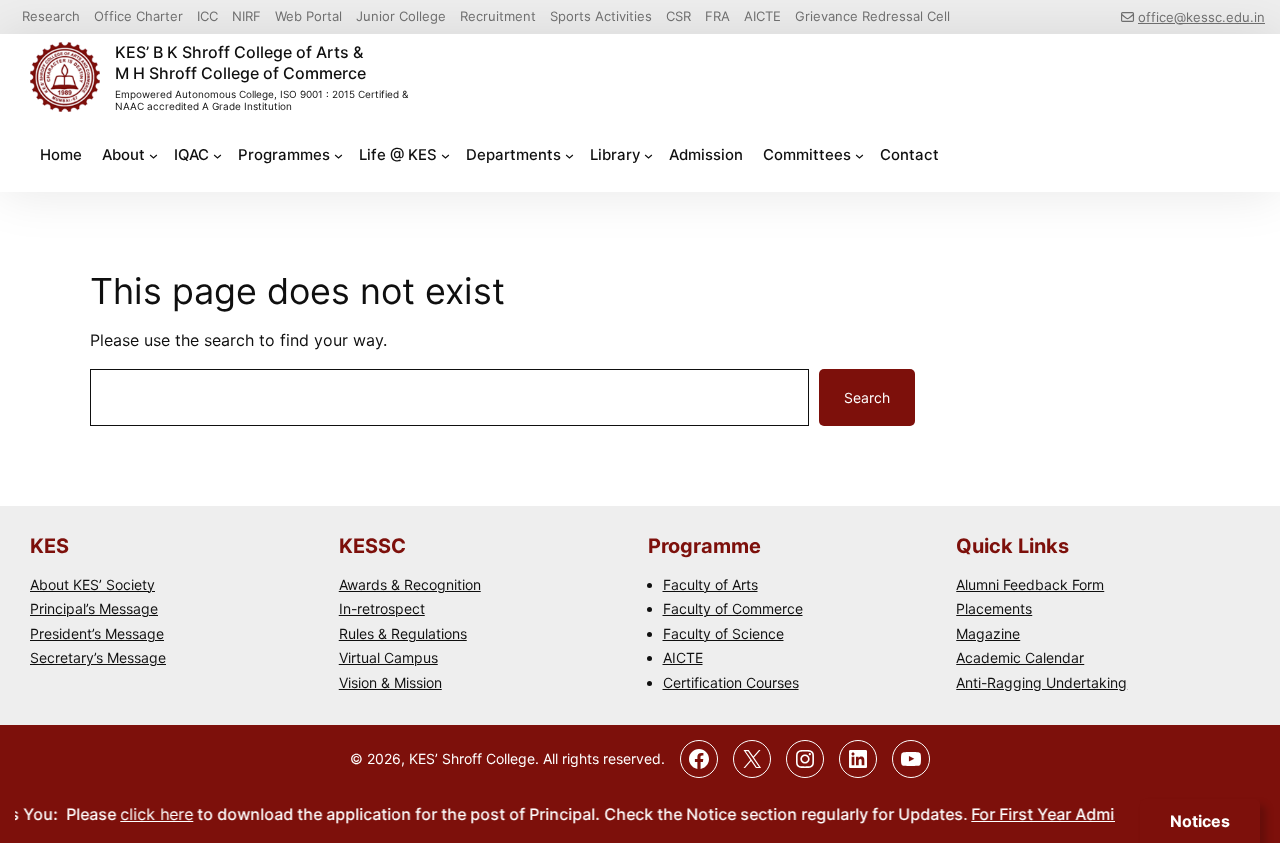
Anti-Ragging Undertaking (1041, 682)
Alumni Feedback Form (1030, 584)
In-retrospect (382, 608)
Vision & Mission (390, 682)
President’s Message (97, 633)
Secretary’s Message (98, 657)
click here (146, 814)
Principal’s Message (94, 608)
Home (61, 154)
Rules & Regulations (403, 633)
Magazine (988, 633)
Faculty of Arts (710, 584)
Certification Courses (731, 682)
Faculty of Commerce (733, 608)
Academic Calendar (1020, 657)
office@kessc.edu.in (1201, 17)
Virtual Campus (388, 657)
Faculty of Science (723, 633)
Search (867, 397)
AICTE (683, 657)
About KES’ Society (92, 584)
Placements (994, 608)
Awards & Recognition (410, 584)
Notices (1200, 821)
